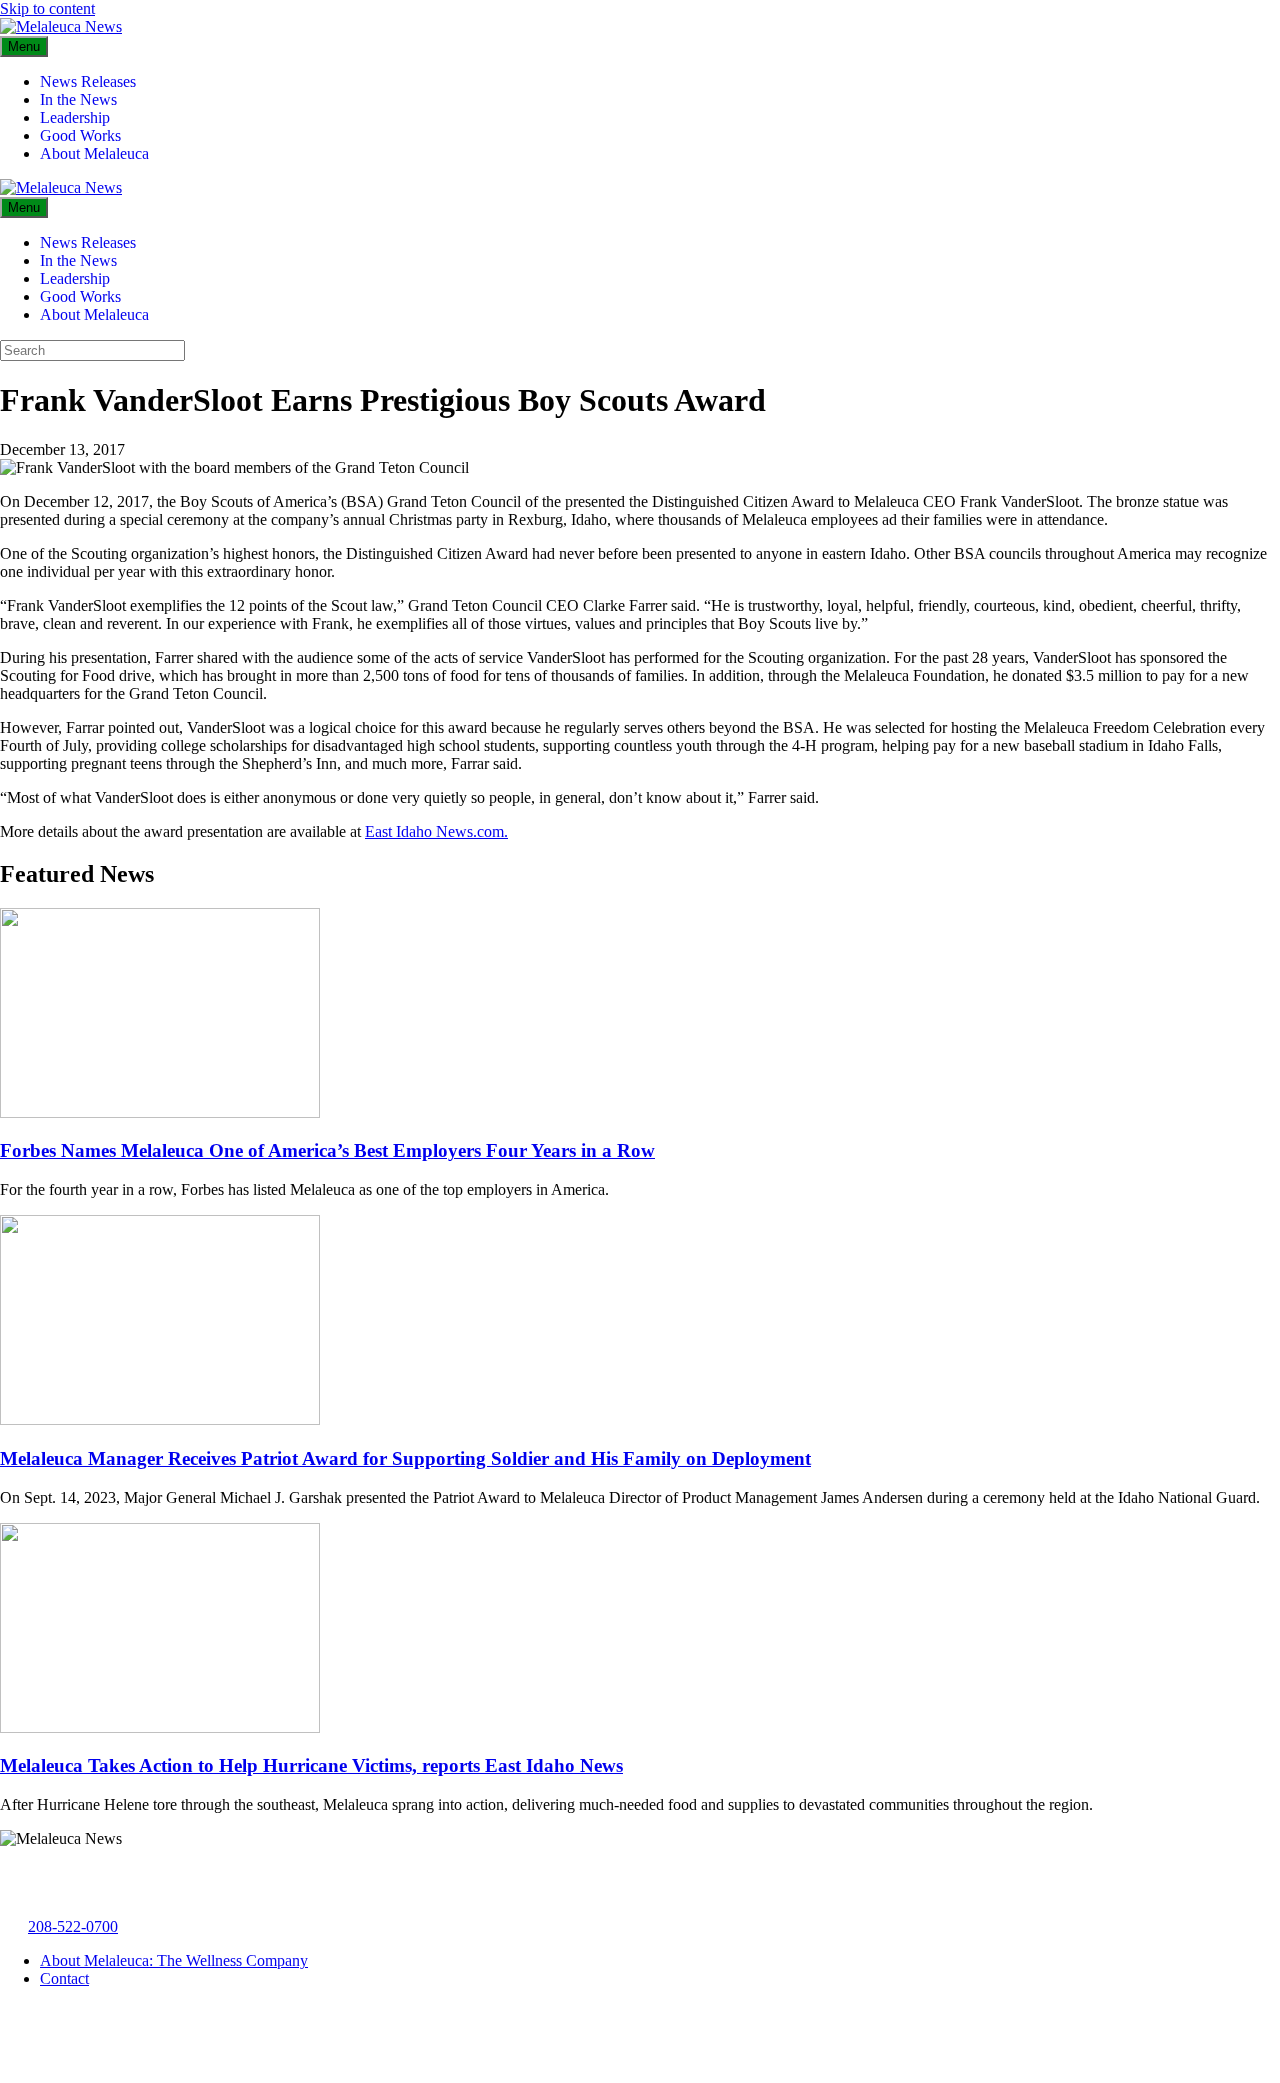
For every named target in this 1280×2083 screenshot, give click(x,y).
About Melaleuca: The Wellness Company (174, 1960)
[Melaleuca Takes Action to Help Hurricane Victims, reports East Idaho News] (160, 1727)
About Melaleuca (94, 153)
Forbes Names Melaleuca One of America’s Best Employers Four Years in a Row (327, 1150)
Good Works (80, 135)
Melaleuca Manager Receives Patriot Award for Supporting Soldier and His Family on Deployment (405, 1458)
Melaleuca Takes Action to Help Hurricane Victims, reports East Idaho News (311, 1765)
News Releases (88, 81)
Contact (64, 1978)
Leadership (75, 117)
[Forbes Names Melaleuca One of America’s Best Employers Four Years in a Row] (160, 1112)
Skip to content (47, 8)
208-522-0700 (73, 1926)
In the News (78, 99)
